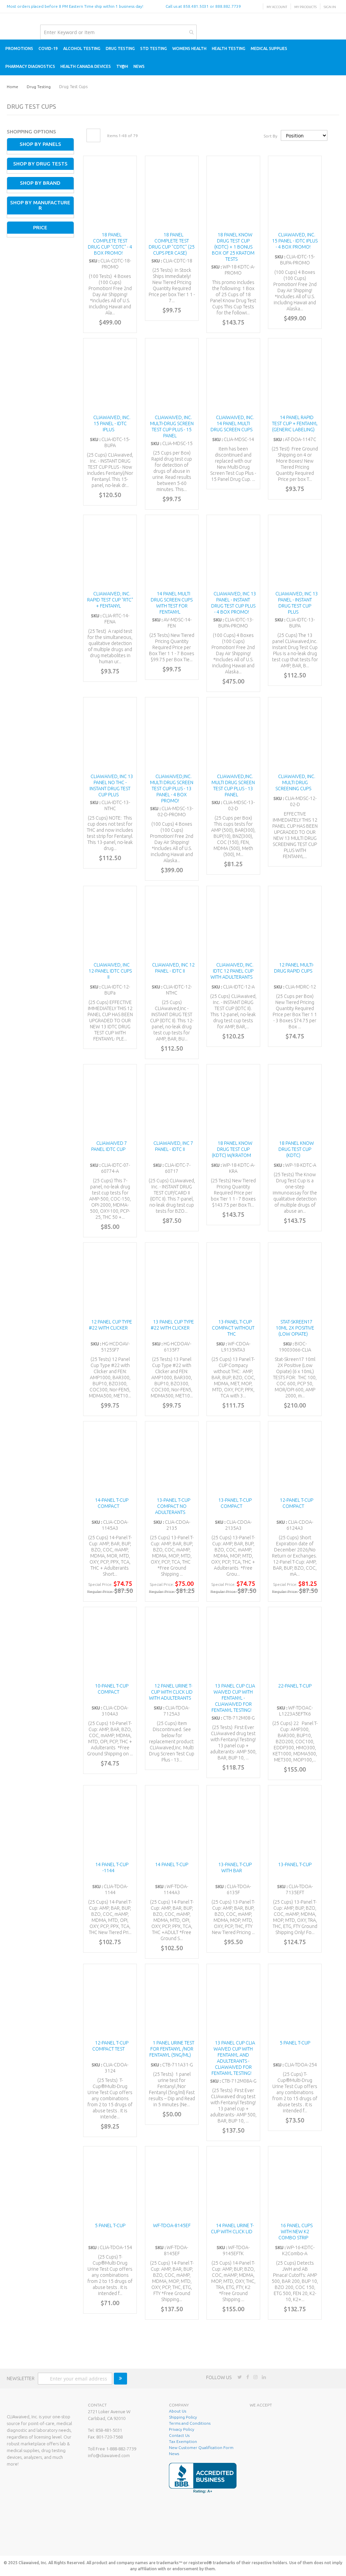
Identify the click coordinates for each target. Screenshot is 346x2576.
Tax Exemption (183, 2441)
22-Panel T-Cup (295, 1686)
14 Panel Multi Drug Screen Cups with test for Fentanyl (172, 603)
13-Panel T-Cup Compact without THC (233, 1328)
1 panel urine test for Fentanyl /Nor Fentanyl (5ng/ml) (172, 2049)
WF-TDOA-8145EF (172, 2225)
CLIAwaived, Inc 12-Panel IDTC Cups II (110, 971)
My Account (277, 7)
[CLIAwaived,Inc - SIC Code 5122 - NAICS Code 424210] (283, 2541)
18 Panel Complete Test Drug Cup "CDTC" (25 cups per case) (172, 244)
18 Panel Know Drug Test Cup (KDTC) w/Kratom (232, 1149)
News (174, 2454)
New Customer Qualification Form (201, 2448)
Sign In (330, 7)
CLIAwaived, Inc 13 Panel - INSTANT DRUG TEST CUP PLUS (297, 603)
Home (13, 87)
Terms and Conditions (190, 2423)
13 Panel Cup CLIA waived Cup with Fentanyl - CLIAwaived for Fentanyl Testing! (233, 1698)
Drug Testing (39, 87)
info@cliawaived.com (109, 2455)
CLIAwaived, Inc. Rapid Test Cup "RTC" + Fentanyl (110, 600)
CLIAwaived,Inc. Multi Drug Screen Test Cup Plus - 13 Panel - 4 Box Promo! (172, 789)
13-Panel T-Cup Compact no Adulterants (173, 1506)
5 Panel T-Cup (295, 2043)
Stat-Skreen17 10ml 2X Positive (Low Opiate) (295, 1328)
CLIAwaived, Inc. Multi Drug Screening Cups (295, 782)
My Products (305, 7)
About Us (178, 2411)
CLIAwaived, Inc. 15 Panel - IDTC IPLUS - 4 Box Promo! (295, 241)
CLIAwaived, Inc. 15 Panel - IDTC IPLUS (112, 423)
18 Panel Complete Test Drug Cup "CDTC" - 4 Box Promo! (110, 244)
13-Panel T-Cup (295, 1864)
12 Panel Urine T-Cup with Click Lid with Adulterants (171, 1692)
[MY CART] (333, 32)
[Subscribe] (120, 2379)
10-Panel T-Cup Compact (112, 1689)
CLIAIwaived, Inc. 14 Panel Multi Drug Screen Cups (232, 423)
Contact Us (179, 2435)
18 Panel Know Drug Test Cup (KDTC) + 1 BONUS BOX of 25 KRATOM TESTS (233, 247)
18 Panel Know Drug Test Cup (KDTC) (296, 1149)
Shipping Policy (183, 2417)
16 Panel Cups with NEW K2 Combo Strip (295, 2232)
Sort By (270, 136)
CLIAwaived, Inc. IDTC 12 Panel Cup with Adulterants (232, 971)
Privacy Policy (182, 2429)
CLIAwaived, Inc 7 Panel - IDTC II (173, 1146)
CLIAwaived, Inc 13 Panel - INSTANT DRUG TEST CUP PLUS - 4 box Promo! (234, 603)
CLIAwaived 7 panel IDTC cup (109, 1146)
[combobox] (118, 32)
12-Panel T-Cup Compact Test (110, 2046)
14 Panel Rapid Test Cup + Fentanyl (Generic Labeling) (295, 423)
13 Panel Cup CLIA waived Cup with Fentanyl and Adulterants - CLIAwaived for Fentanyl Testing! (233, 2058)
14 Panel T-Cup (172, 1864)
